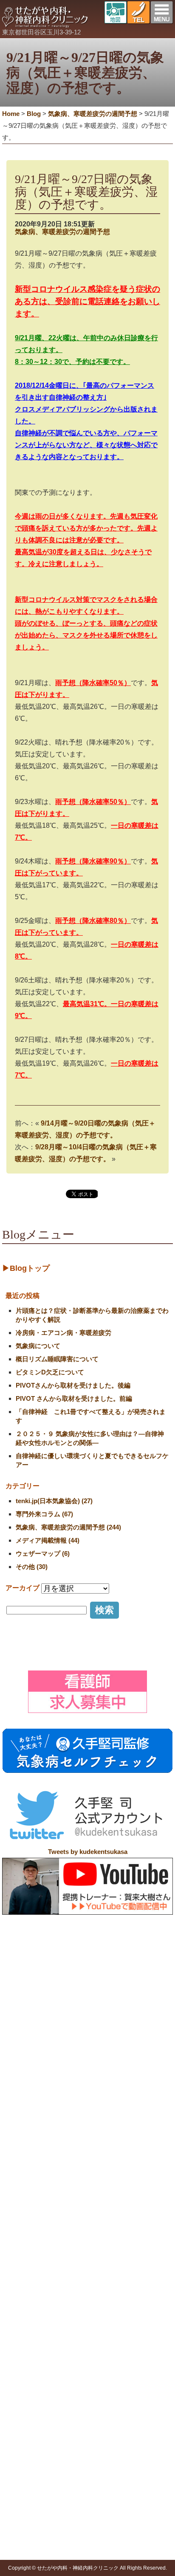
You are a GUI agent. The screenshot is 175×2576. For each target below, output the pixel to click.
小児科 (23, 2375)
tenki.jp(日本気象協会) (44, 2528)
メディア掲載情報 (38, 2507)
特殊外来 (75, 2344)
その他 (23, 2549)
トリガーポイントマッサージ (53, 2483)
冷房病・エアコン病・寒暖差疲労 (64, 1333)
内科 (20, 2354)
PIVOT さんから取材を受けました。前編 (74, 1398)
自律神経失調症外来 (96, 2375)
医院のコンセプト (68, 2308)
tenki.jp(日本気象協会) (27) (54, 1501)
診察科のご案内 (29, 2344)
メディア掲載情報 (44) (48, 1540)
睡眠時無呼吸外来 (93, 2438)
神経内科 (26, 2364)
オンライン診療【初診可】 (79, 2329)
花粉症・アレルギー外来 (102, 2448)
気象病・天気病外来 (96, 2385)
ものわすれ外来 (90, 2406)
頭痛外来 (81, 2354)
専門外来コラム (35, 2518)
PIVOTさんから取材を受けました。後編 (73, 1385)
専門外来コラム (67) (44, 1514)
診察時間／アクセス (71, 2319)
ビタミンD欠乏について (50, 1372)
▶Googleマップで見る (40, 2280)
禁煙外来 (81, 2427)
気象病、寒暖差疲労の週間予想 (62, 232)
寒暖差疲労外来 (90, 2395)
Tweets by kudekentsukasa (88, 1852)
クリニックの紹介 (62, 2299)
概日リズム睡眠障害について (57, 1359)
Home (11, 114)
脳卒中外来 (84, 2416)
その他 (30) (32, 1567)
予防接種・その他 (32, 2463)
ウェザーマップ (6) (43, 1553)
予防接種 (26, 2472)
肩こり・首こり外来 (96, 2364)
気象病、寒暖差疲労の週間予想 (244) (68, 1527)
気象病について (38, 1346)
